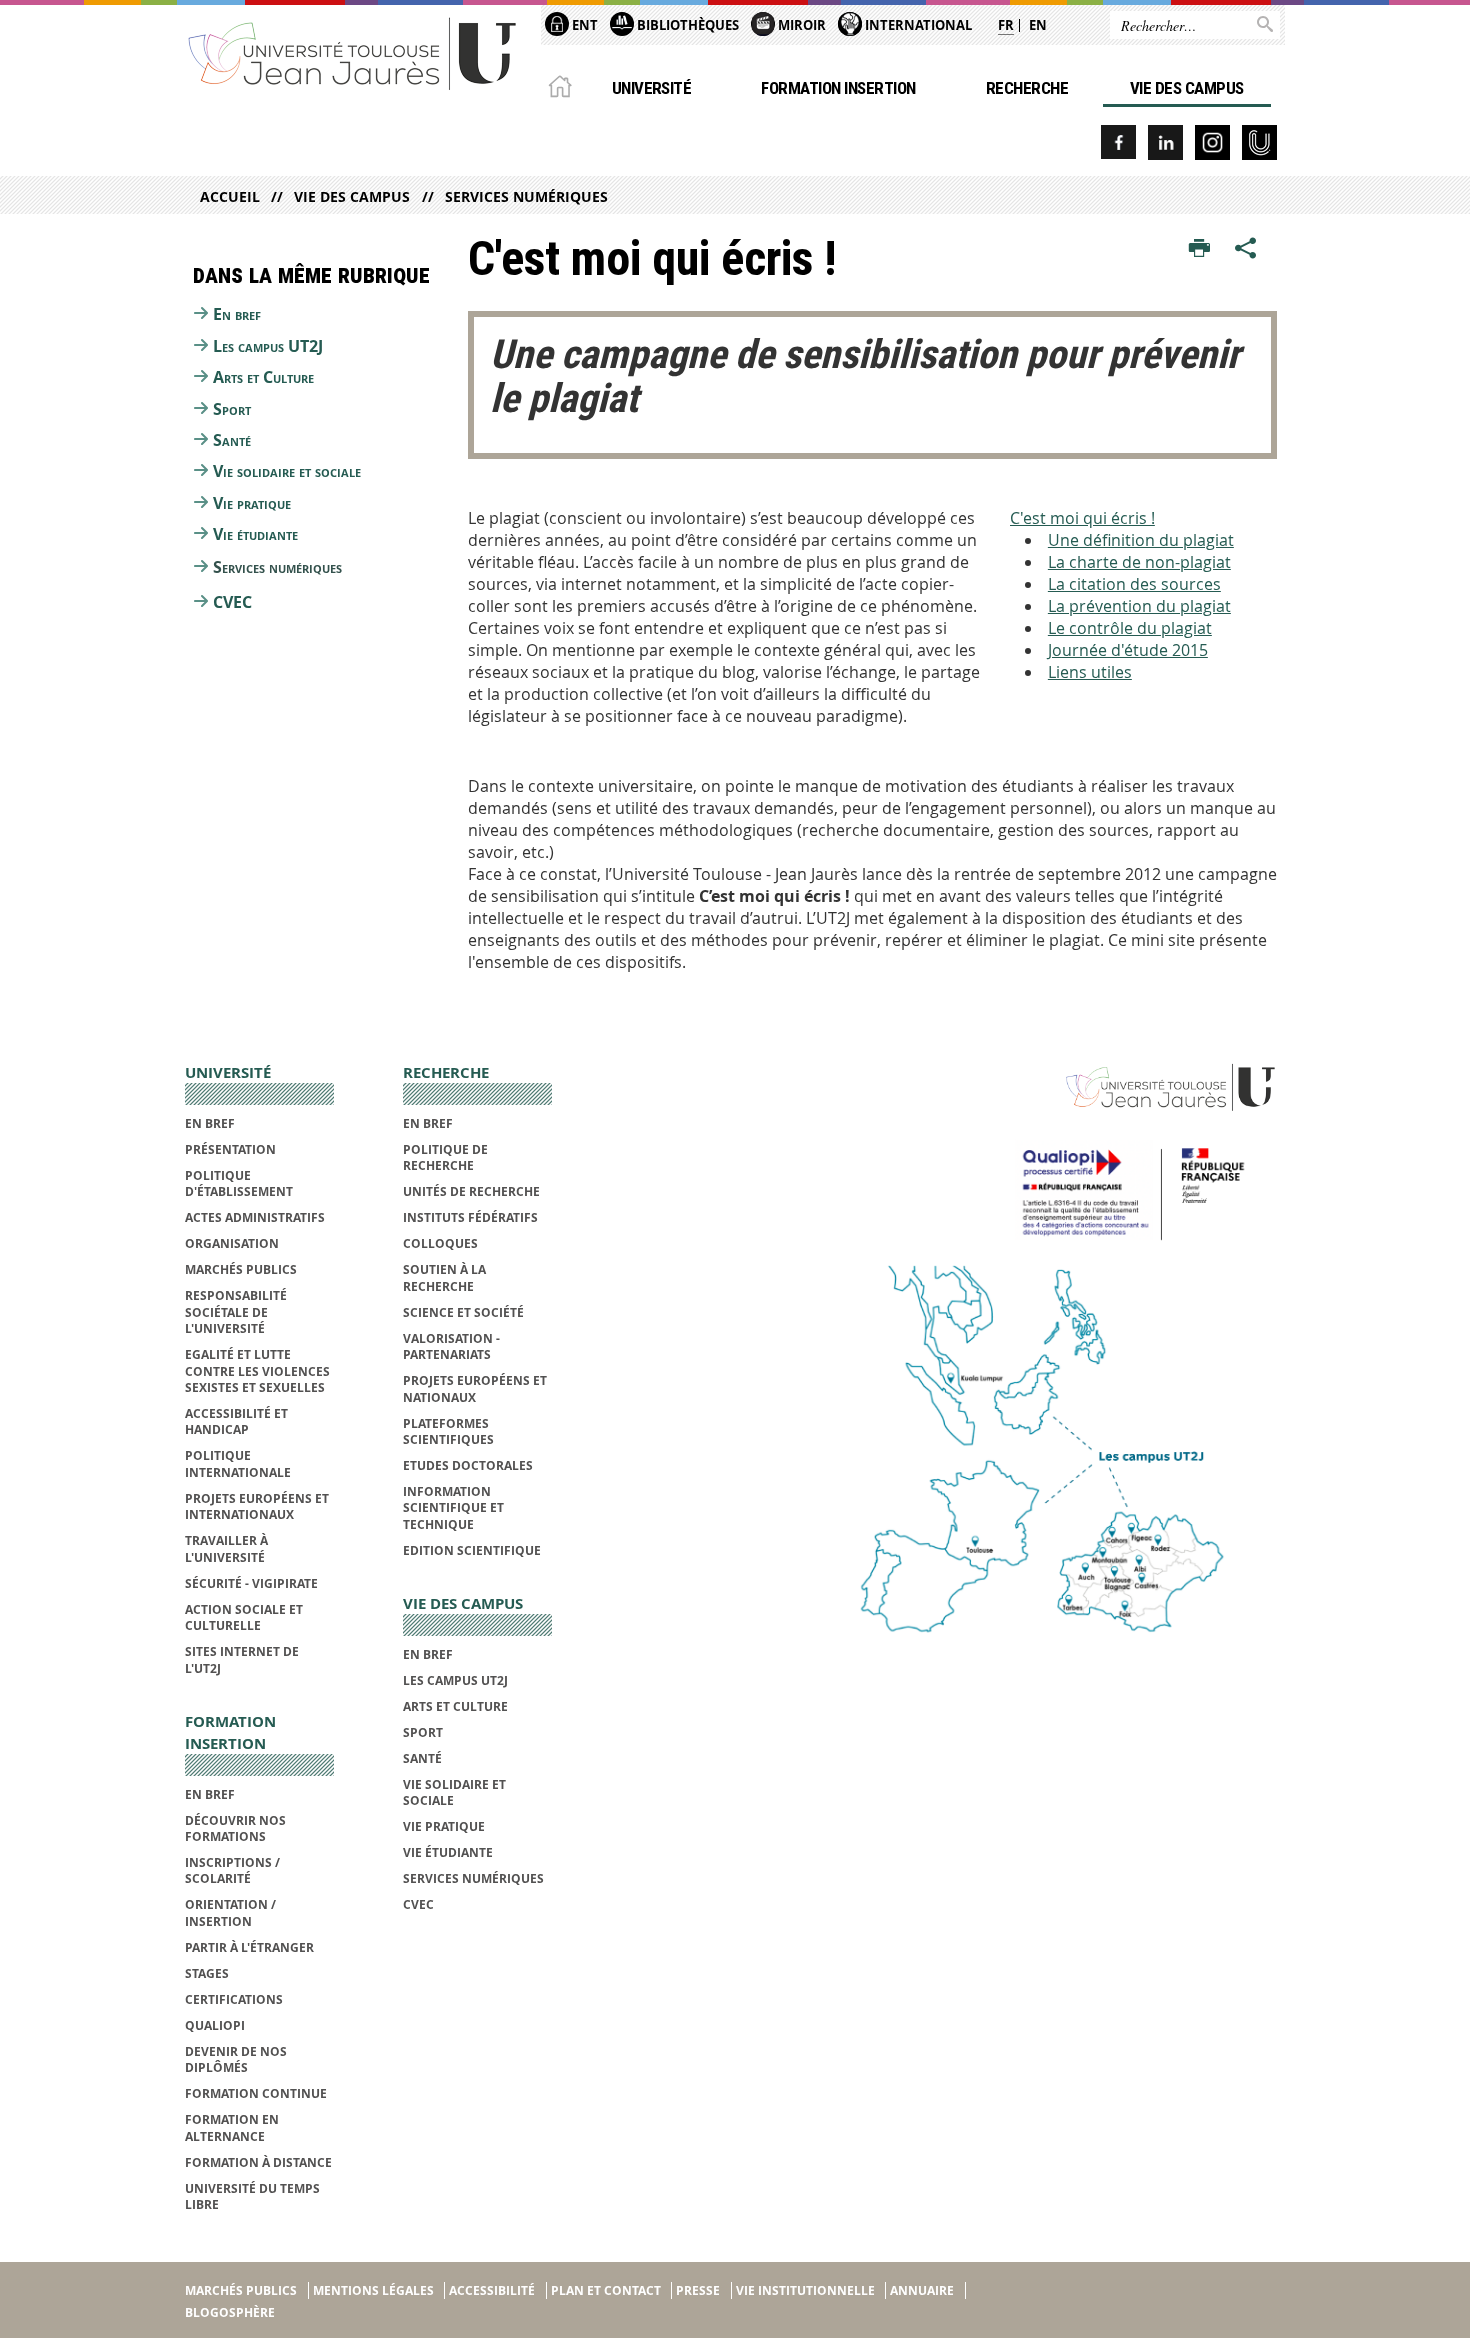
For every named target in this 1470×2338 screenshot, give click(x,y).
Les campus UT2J (268, 346)
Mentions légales (373, 2290)
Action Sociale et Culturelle (244, 1617)
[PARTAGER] (1246, 249)
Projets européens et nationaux (475, 1388)
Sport (232, 409)
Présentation (230, 1149)
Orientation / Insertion (230, 1912)
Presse (698, 2290)
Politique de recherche (445, 1157)
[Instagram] (1212, 142)
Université (652, 88)
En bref (237, 314)
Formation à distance (258, 2162)
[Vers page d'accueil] (353, 52)
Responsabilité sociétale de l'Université (236, 1312)
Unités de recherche (471, 1191)
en (1038, 25)
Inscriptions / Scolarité (232, 1870)
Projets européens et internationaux (257, 1506)
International (917, 25)
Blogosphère (230, 2312)
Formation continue (256, 2093)
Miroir (800, 25)
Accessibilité (492, 2290)
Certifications (234, 1999)
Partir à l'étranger (249, 1947)
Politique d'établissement (239, 1183)
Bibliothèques (686, 25)
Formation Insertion (838, 88)
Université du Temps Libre (252, 2196)
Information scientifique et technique (453, 1508)
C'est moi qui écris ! (1082, 518)
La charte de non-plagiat (1139, 562)
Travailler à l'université (226, 1548)
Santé (232, 440)
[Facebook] (1118, 142)
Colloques (440, 1243)
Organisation (232, 1243)
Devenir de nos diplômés (236, 2059)
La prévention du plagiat (1139, 606)
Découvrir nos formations (235, 1828)
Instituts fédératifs (470, 1217)
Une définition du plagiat (1141, 540)
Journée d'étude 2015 (1128, 650)
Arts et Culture (263, 377)
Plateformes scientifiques (448, 1431)
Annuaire (922, 2290)
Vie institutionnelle (805, 2290)
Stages (207, 1973)
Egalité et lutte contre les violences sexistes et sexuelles (257, 1371)
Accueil (230, 196)
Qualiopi (215, 2025)
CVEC (232, 602)
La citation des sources (1134, 584)
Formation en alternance (232, 2127)
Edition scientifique (472, 1550)
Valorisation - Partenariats (451, 1346)
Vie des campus (1187, 88)
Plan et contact (606, 2290)
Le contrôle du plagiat (1130, 628)
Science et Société (463, 1312)
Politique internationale (238, 1463)
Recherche (1027, 88)
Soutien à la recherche (444, 1277)
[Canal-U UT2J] (1259, 142)
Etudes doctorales (468, 1465)
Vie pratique (252, 503)
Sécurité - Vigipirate (251, 1583)
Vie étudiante (255, 534)
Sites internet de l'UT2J (242, 1659)
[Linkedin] (1165, 142)
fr (1006, 25)
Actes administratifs (255, 1217)
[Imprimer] (1199, 249)
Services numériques (526, 196)
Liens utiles (1090, 672)
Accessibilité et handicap (236, 1421)
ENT (583, 25)
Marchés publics (241, 1269)
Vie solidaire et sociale (287, 471)
